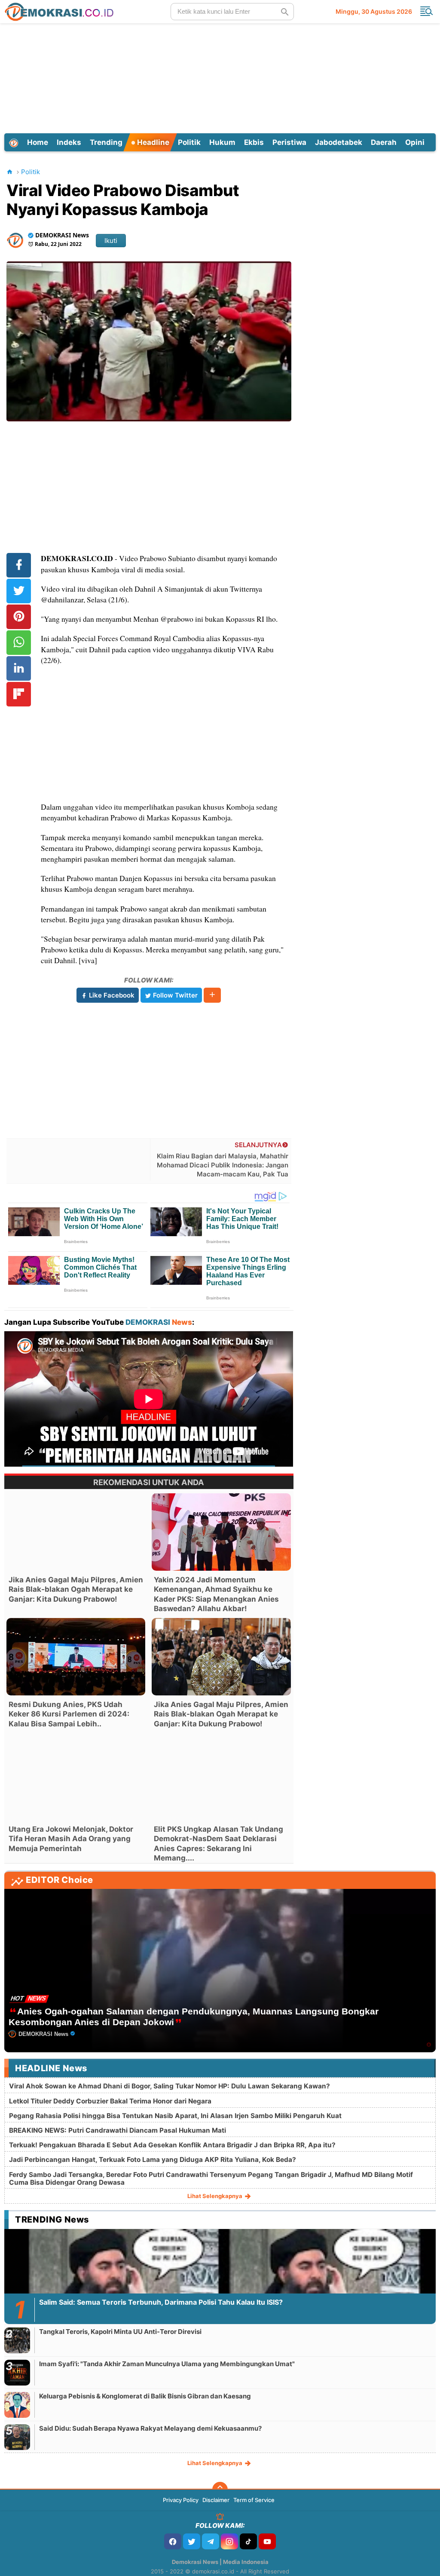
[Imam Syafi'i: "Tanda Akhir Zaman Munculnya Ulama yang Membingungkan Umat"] (17, 2372)
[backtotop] (220, 2490)
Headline (152, 142)
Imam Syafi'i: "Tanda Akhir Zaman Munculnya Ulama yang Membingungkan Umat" (167, 2364)
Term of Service (254, 2500)
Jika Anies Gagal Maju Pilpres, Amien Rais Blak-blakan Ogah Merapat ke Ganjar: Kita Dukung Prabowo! (76, 1589)
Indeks (69, 142)
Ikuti (111, 241)
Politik (189, 142)
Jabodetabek (339, 142)
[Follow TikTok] (248, 2541)
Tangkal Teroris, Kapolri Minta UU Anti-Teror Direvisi (120, 2332)
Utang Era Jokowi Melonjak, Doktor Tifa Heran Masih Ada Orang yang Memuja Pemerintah (71, 1839)
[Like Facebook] (173, 2541)
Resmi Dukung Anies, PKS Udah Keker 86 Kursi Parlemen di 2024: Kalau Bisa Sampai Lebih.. (69, 1714)
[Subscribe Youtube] (267, 2541)
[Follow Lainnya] (212, 995)
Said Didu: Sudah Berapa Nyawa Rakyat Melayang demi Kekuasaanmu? (150, 2428)
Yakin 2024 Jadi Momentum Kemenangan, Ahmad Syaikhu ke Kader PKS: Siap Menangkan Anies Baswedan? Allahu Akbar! (216, 1594)
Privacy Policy (181, 2500)
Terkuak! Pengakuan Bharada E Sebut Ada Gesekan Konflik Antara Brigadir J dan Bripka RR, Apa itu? (172, 2145)
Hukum (222, 142)
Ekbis (254, 142)
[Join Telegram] (211, 2541)
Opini (415, 142)
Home (38, 142)
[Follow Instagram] (229, 2541)
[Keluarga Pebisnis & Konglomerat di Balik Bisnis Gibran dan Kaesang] (17, 2405)
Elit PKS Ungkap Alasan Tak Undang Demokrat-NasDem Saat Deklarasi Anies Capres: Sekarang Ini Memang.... (218, 1843)
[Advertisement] (220, 77)
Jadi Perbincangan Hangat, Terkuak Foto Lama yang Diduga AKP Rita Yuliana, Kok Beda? (153, 2160)
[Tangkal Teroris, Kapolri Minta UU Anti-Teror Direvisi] (17, 2340)
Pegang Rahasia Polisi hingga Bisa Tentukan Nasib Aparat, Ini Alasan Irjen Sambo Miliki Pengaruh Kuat (175, 2116)
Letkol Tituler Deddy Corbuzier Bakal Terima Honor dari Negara (110, 2101)
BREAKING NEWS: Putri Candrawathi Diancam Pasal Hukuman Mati (118, 2130)
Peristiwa (289, 142)
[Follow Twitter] (192, 2541)
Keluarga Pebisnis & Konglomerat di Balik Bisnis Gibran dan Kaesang (145, 2396)
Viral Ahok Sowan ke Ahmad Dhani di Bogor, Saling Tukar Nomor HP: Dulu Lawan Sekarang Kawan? (170, 2086)
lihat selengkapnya (215, 2196)
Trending (106, 142)
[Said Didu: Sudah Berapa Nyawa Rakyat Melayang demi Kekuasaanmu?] (17, 2437)
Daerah (384, 142)
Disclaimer (216, 2500)
